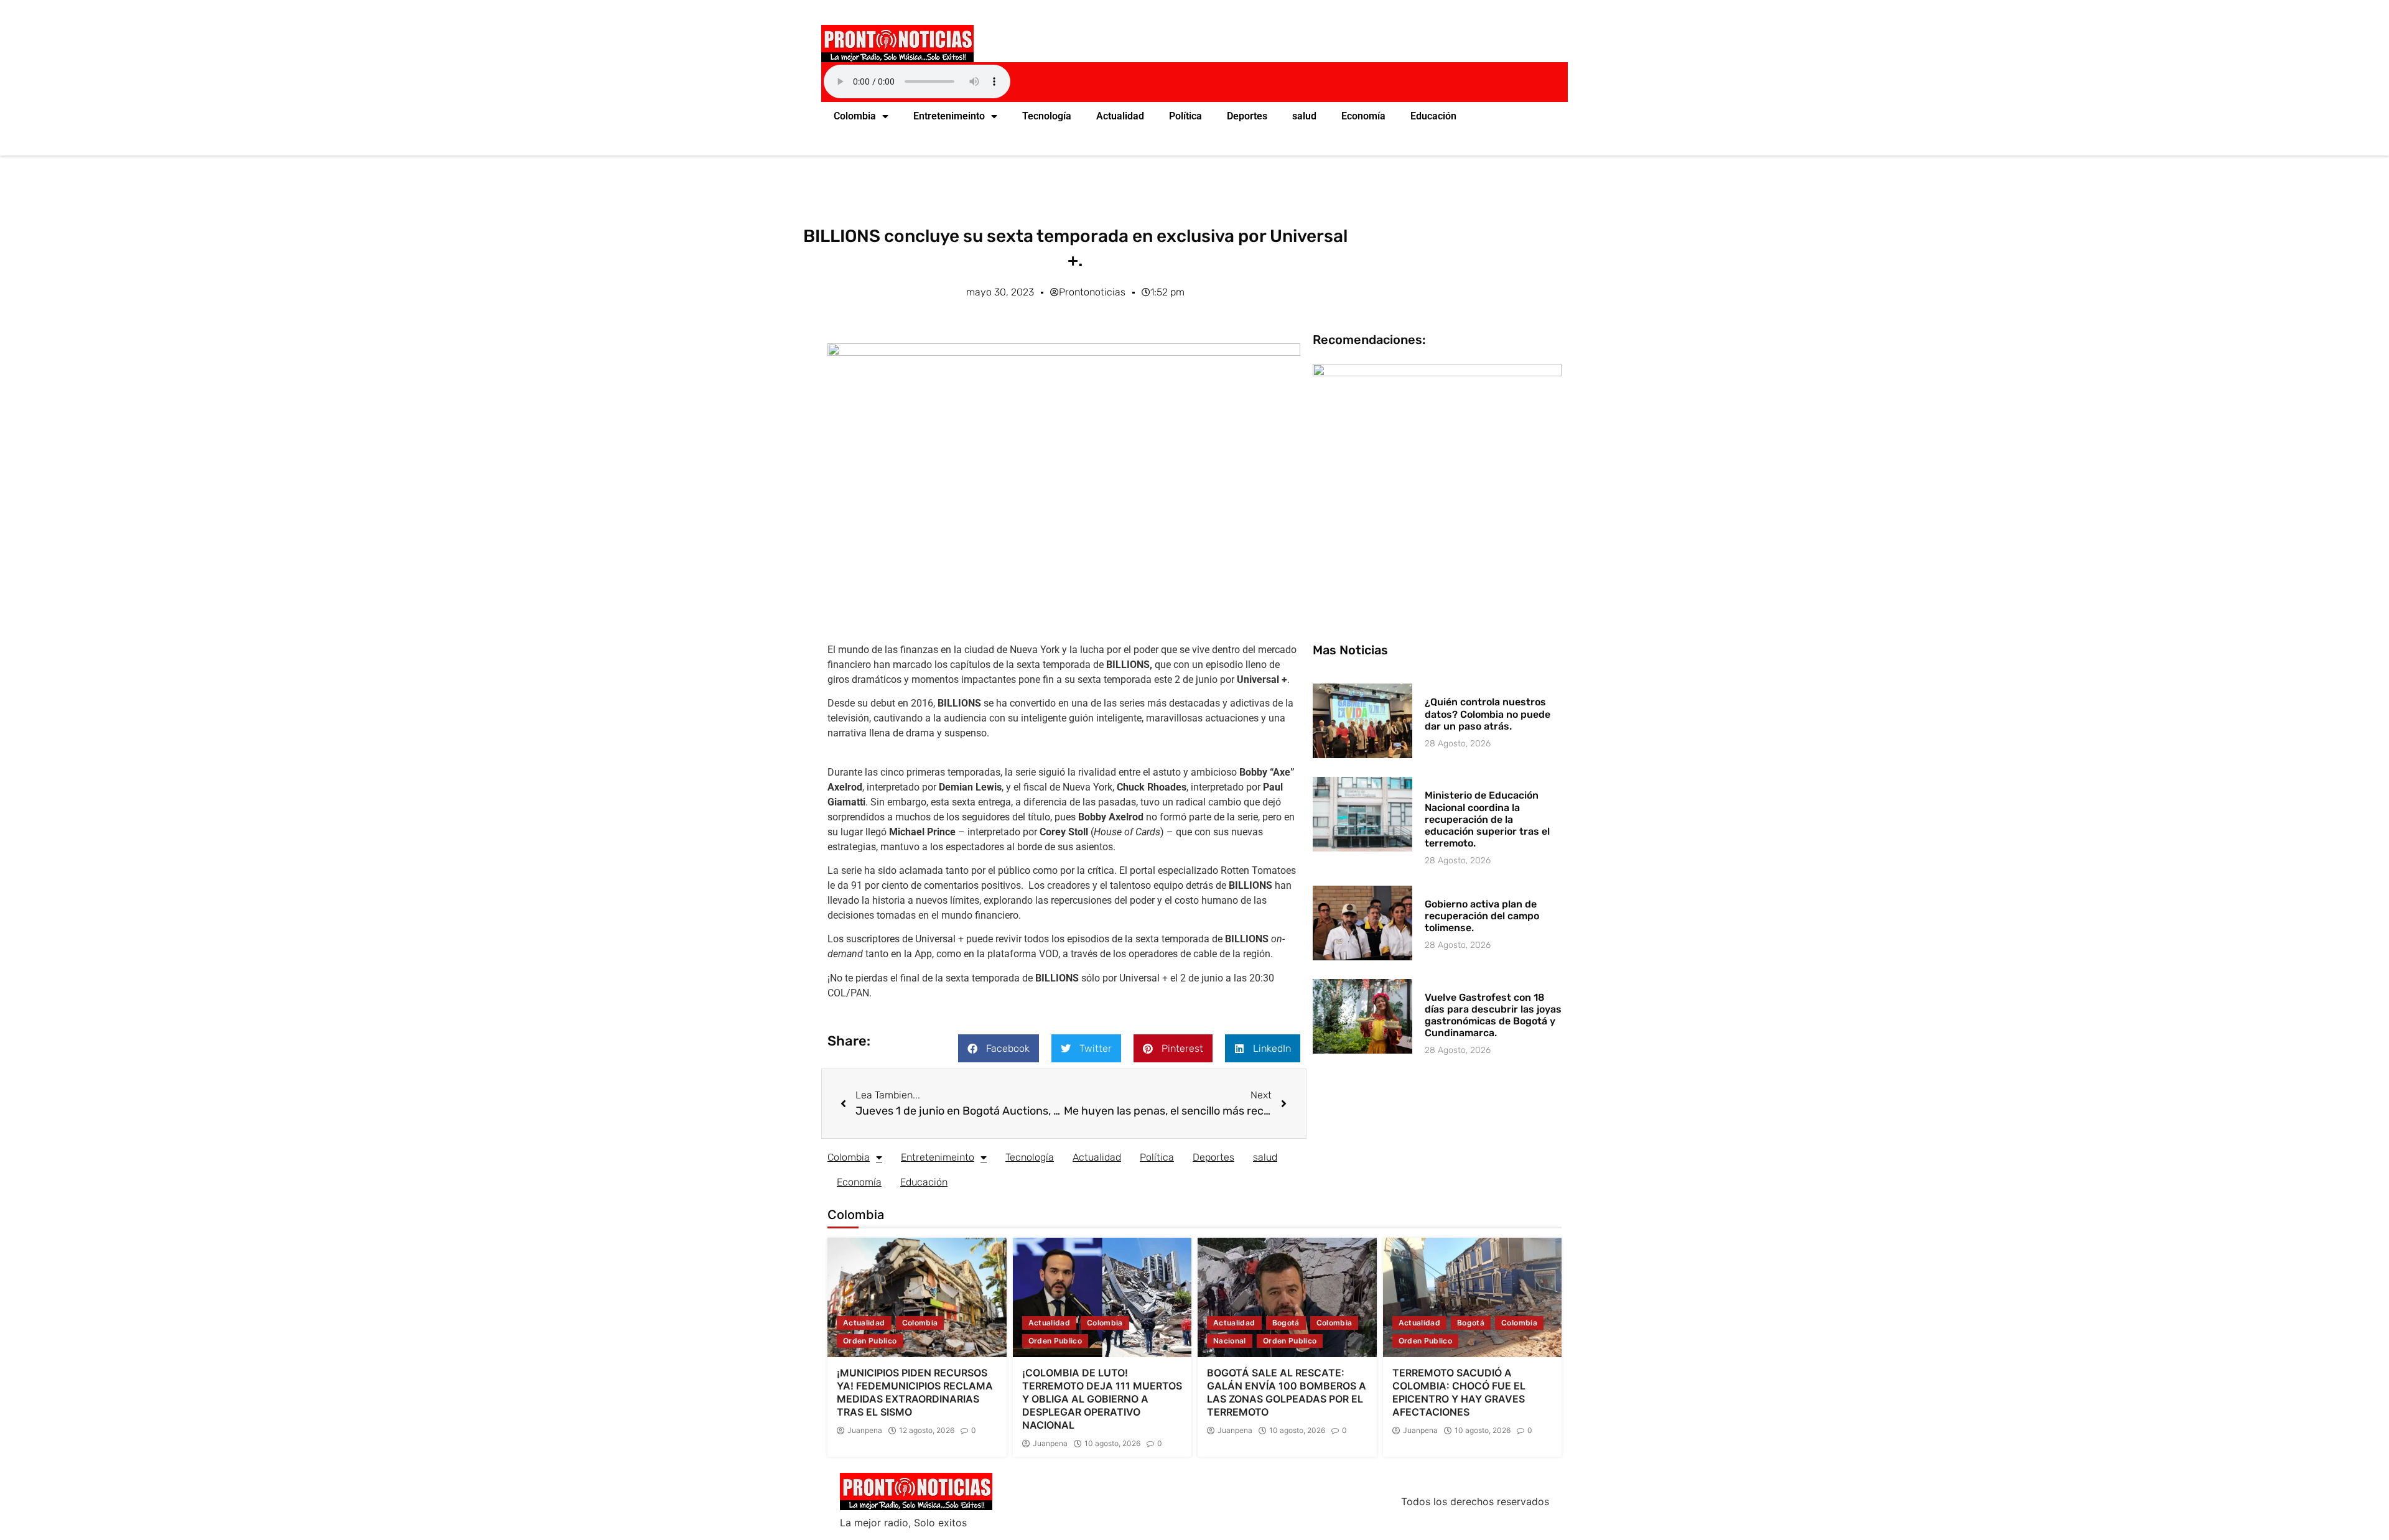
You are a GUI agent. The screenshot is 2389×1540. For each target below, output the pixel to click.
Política (1185, 116)
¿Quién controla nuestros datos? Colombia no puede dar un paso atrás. (1488, 714)
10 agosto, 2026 (1112, 1444)
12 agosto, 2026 (927, 1431)
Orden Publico (870, 1341)
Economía (1363, 116)
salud (1304, 116)
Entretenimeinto (949, 116)
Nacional (1230, 1341)
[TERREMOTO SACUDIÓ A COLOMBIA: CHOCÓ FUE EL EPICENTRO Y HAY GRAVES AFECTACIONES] (1473, 1297)
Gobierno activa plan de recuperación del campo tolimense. (1482, 916)
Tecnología (1047, 116)
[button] (999, 1048)
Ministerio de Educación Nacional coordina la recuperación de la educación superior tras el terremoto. (1487, 819)
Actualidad (1120, 116)
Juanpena (865, 1431)
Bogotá (1286, 1323)
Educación (1433, 116)
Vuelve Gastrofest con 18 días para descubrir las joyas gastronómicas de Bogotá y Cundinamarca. (1493, 1015)
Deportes (1247, 116)
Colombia (855, 116)
